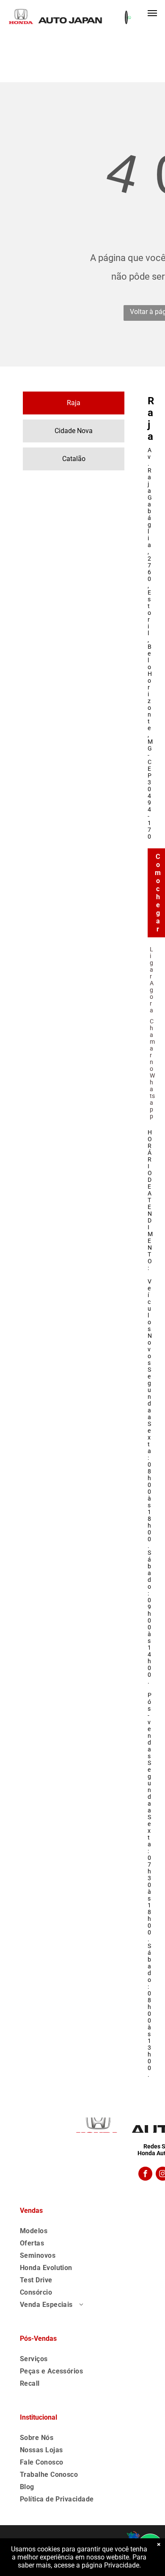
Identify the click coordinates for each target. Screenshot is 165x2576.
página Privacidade (110, 2565)
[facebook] (145, 2175)
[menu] (152, 13)
